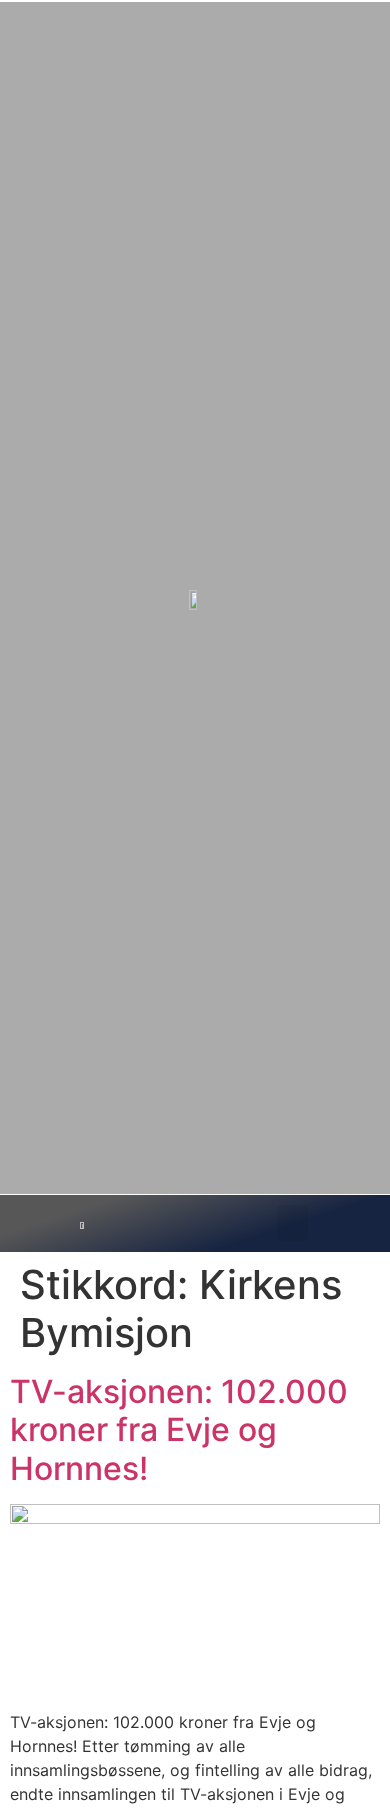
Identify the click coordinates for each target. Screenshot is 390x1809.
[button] (292, 1223)
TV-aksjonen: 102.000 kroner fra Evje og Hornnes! (179, 1430)
